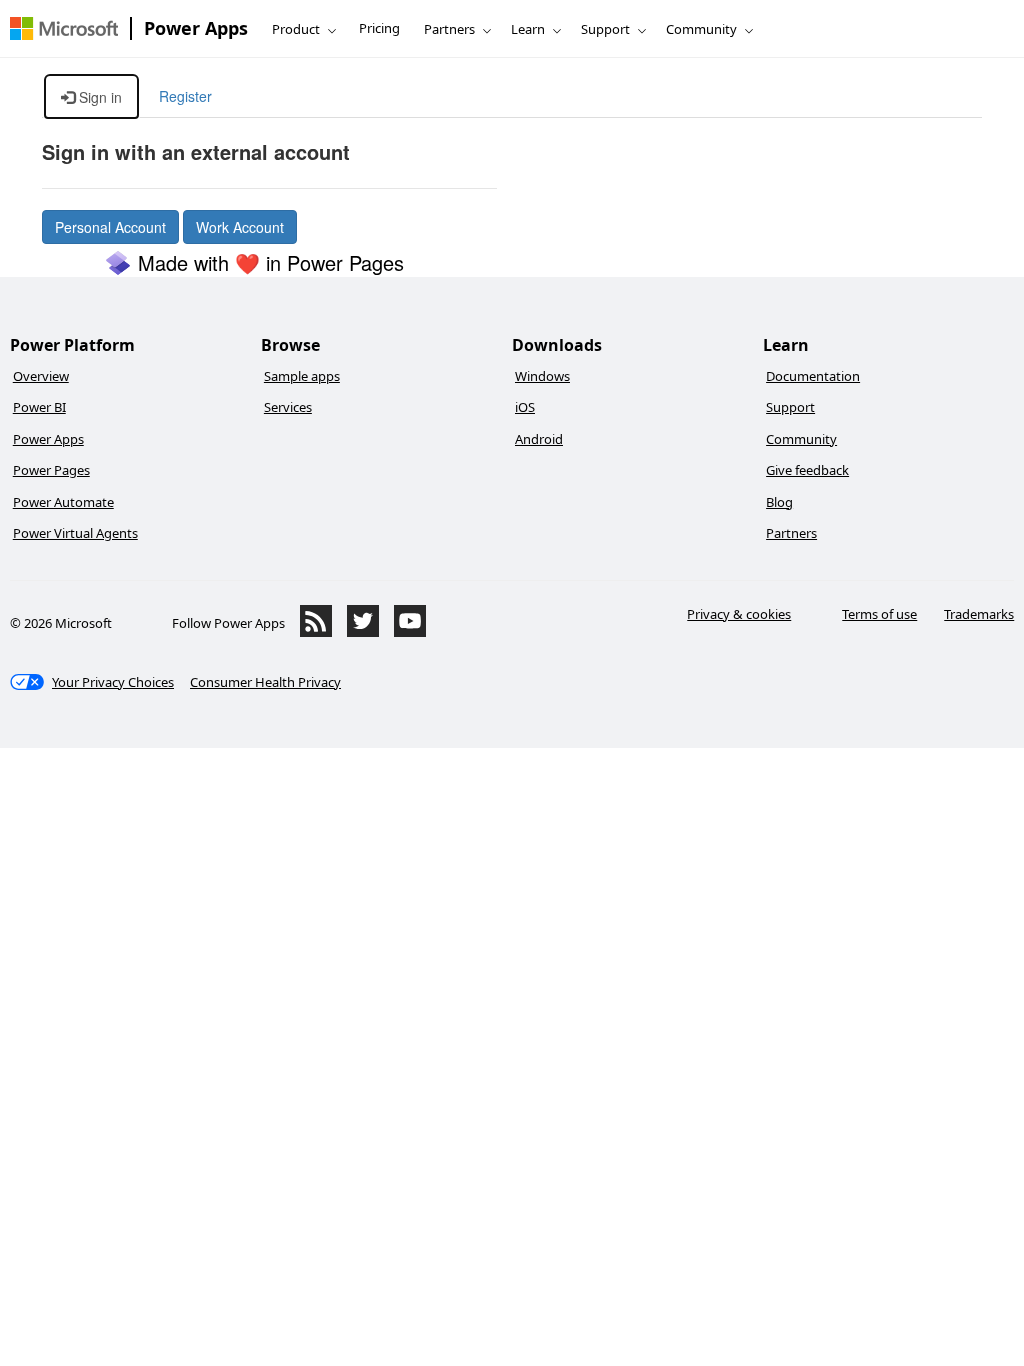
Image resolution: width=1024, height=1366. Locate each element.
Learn (528, 29)
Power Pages (51, 470)
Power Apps (196, 28)
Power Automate (63, 502)
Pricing (379, 28)
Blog (779, 502)
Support (605, 29)
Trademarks (979, 614)
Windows (542, 376)
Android (539, 439)
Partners (449, 29)
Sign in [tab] (98, 97)
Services (288, 407)
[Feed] (316, 632)
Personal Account (110, 227)
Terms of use (879, 614)
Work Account (240, 227)
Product (296, 29)
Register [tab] (185, 96)
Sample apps (302, 376)
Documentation (813, 376)
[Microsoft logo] (64, 28)
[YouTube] (410, 632)
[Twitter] (363, 632)
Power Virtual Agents (75, 533)
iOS (525, 407)
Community (701, 29)
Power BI (39, 407)
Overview (41, 376)
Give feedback (807, 470)
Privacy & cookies (739, 614)
